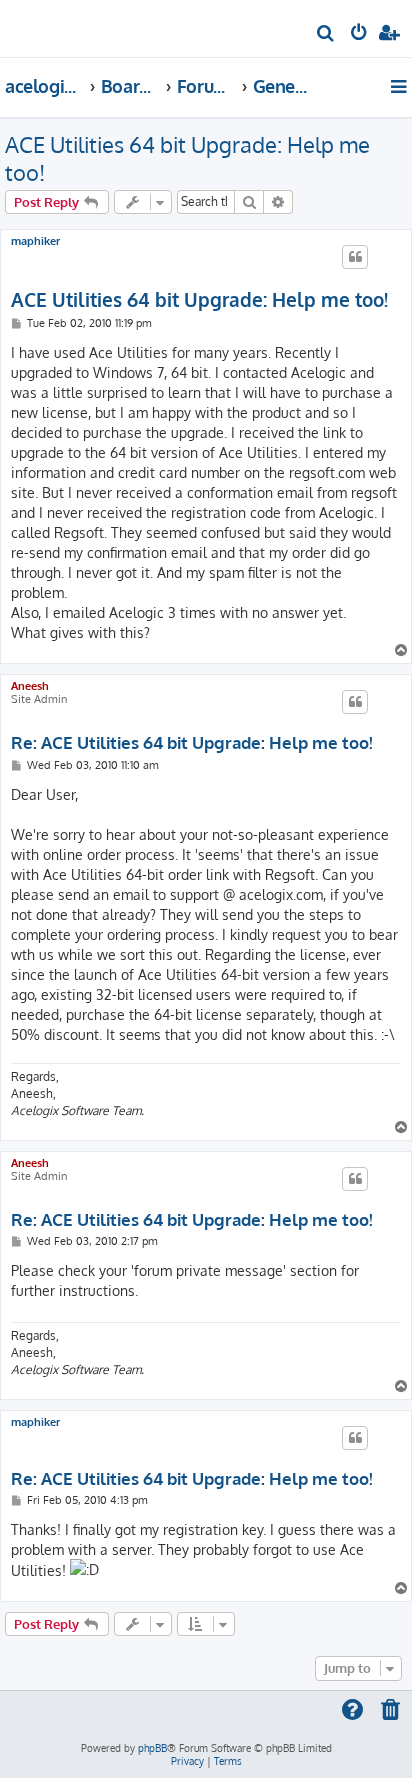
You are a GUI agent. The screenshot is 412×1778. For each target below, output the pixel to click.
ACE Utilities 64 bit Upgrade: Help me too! (187, 158)
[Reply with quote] (355, 257)
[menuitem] (326, 35)
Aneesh (30, 686)
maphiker (35, 241)
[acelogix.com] (48, 26)
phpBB (152, 1748)
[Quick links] (400, 86)
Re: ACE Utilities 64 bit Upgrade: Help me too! (192, 743)
